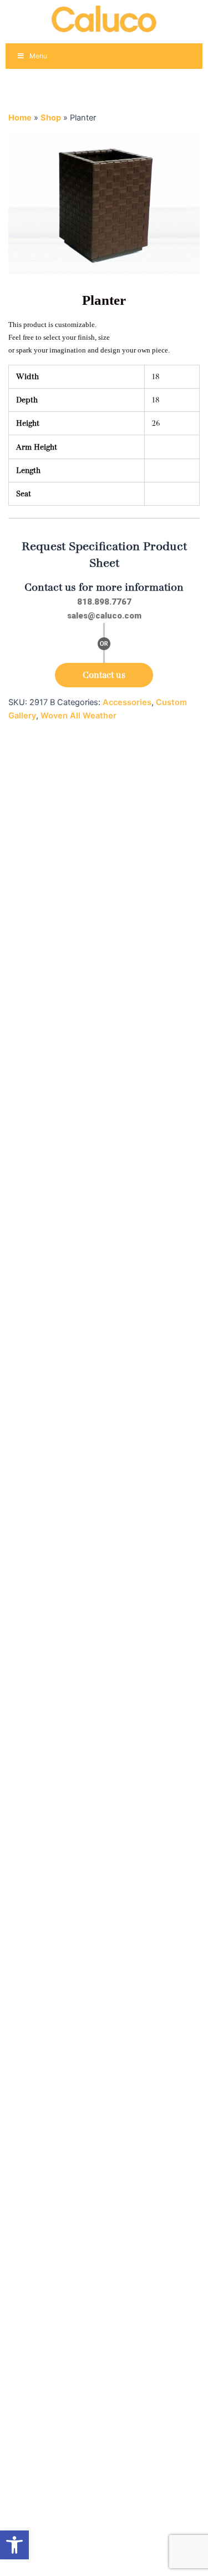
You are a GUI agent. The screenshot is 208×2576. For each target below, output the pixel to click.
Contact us (104, 675)
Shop (51, 118)
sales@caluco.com (104, 616)
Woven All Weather (78, 716)
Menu (38, 56)
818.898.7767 (104, 602)
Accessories (127, 702)
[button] (14, 2545)
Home (20, 118)
